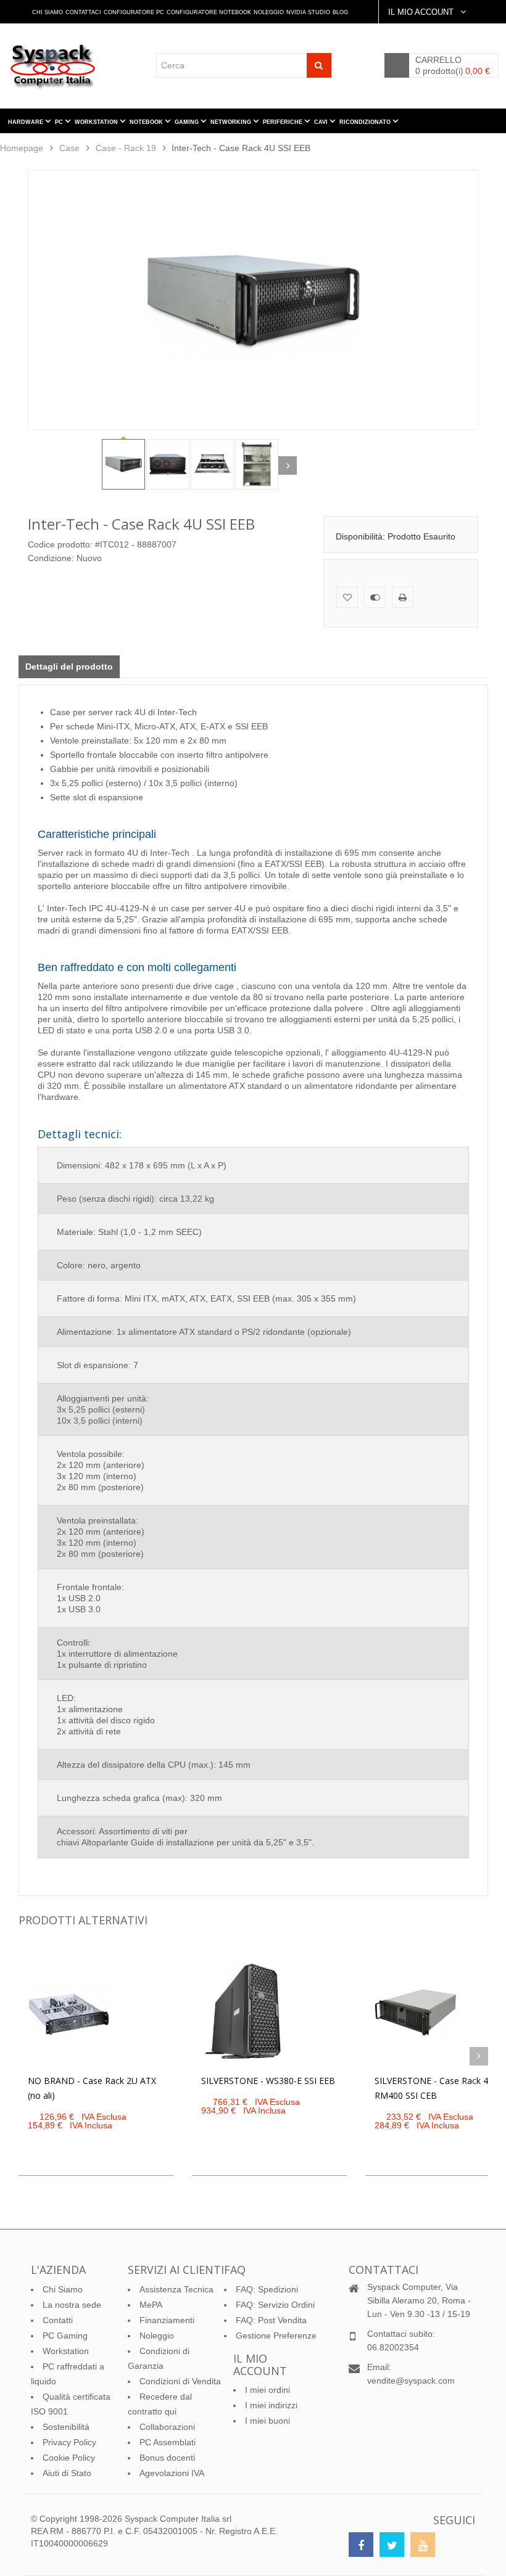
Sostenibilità (66, 2427)
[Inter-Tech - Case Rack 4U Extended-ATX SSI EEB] (123, 464)
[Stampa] (403, 597)
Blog (340, 12)
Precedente (93, 466)
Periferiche (284, 122)
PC (60, 122)
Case (69, 148)
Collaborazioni (167, 2427)
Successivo (288, 466)
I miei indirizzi (271, 2405)
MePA (151, 2305)
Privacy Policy (69, 2442)
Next (479, 2056)
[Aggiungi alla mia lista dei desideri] (347, 597)
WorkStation (97, 122)
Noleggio (269, 12)
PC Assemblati (168, 2442)
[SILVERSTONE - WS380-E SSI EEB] (242, 2012)
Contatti (58, 2320)
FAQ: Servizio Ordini (275, 2305)
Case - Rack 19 (126, 148)
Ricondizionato (366, 122)
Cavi (322, 122)
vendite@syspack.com (411, 2381)
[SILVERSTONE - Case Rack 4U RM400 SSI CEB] (416, 2012)
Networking (232, 122)
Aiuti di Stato (67, 2473)
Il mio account (260, 2365)
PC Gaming (65, 2336)
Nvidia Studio (308, 12)
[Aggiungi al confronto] (375, 597)
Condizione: (51, 558)
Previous (28, 2056)
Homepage (22, 148)
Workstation (66, 2351)
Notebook (147, 122)
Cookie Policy (69, 2458)
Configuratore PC (134, 12)
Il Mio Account (422, 12)
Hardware (27, 122)
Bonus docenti (167, 2458)
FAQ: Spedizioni (267, 2289)
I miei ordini (268, 2390)
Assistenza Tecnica (176, 2289)
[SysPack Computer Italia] (56, 66)
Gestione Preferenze (276, 2336)
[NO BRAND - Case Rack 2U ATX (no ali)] (69, 2012)
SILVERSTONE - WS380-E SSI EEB (268, 2081)
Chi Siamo (48, 12)
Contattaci (83, 12)
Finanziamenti (167, 2320)
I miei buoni (268, 2421)
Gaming (188, 122)
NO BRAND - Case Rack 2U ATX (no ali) (92, 2088)
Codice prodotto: (60, 544)
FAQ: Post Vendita (271, 2320)
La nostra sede (72, 2305)
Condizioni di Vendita (180, 2381)
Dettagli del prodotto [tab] (69, 667)
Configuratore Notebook (209, 12)
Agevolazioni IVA (172, 2473)
